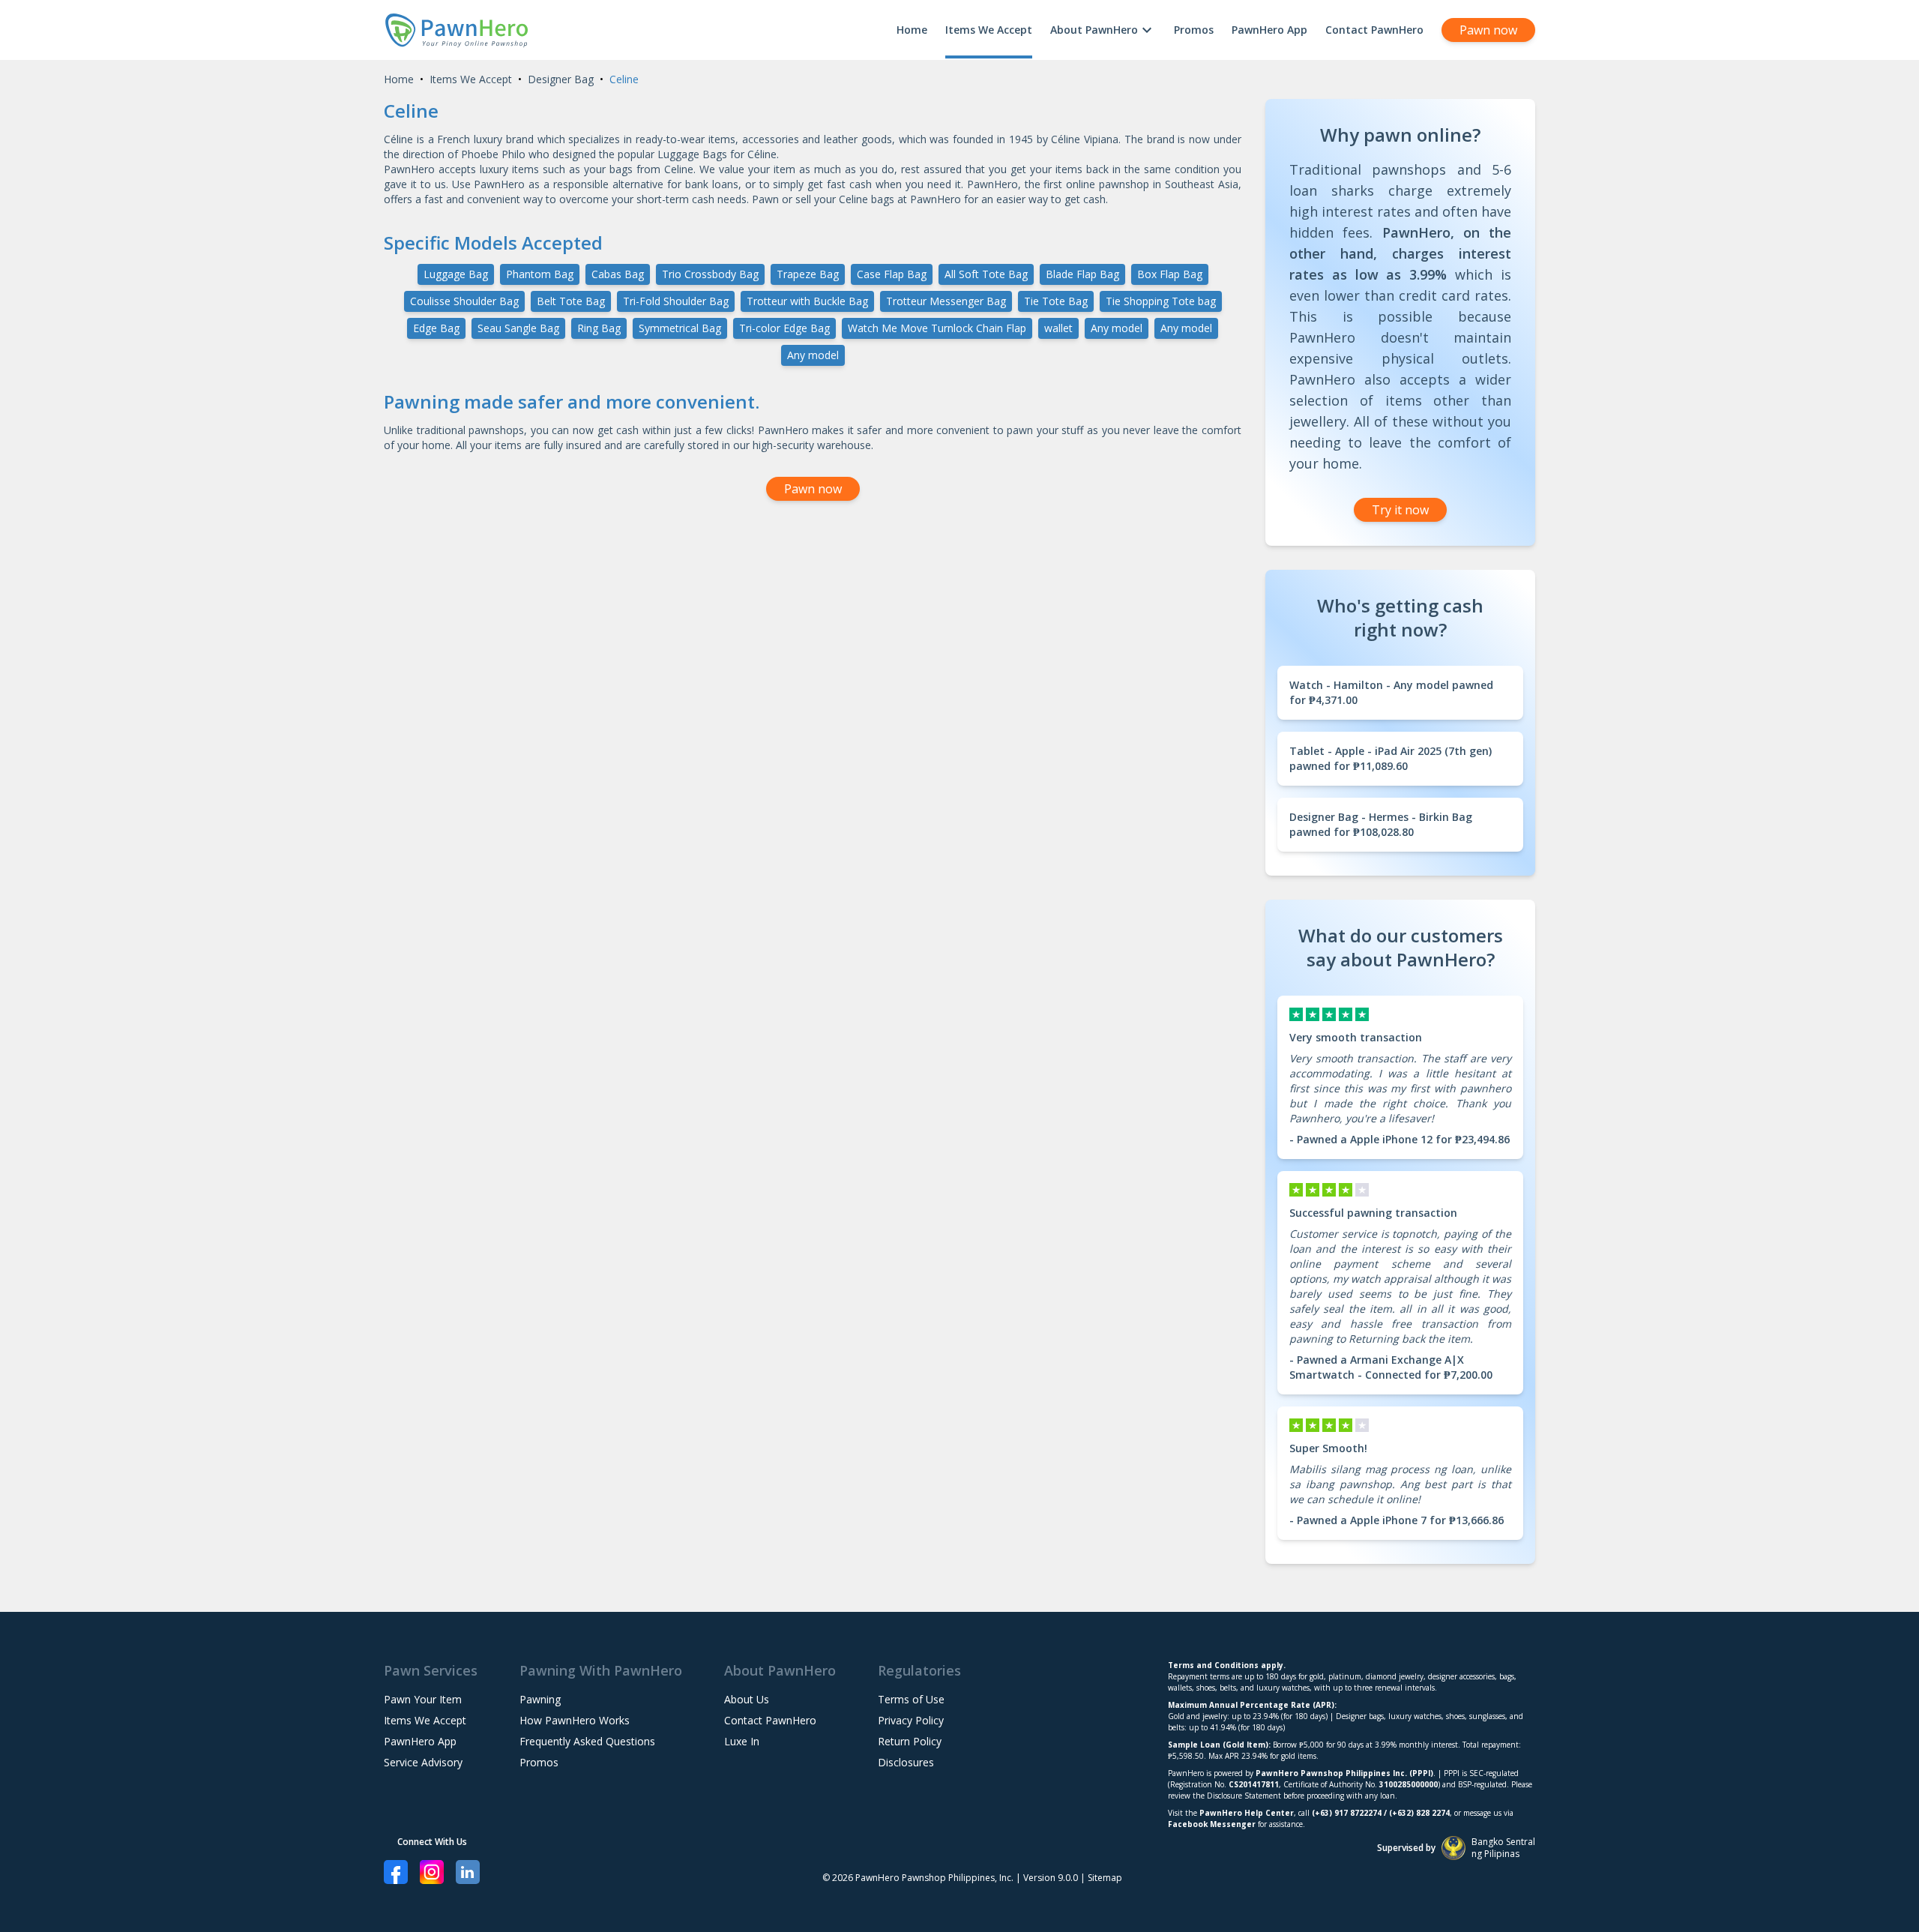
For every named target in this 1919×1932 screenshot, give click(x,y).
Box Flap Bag (1170, 274)
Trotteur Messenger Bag (946, 301)
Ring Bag (599, 328)
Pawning (540, 1699)
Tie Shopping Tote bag (1161, 301)
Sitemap (1105, 1878)
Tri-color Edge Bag (784, 328)
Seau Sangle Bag (518, 328)
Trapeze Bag (808, 274)
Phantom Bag (540, 274)
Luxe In (742, 1741)
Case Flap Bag (892, 274)
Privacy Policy (911, 1720)
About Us (747, 1699)
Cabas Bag (618, 274)
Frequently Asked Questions (587, 1741)
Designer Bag (561, 79)
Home (912, 30)
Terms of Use (911, 1699)
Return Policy (910, 1741)
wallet (1058, 328)
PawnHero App (1269, 30)
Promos (1194, 30)
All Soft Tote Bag (986, 274)
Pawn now (1488, 30)
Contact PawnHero (1374, 30)
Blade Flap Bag (1082, 274)
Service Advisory (423, 1762)
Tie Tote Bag (1056, 301)
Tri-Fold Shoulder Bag (676, 301)
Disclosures (906, 1762)
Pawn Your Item (423, 1699)
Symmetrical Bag (680, 328)
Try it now (1400, 510)
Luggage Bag (456, 274)
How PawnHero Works (575, 1720)
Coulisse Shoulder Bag (464, 301)
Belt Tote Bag (571, 301)
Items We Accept (989, 30)
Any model (1117, 328)
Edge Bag (436, 328)
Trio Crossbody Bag (710, 274)
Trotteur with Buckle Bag (807, 301)
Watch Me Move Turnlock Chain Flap (937, 328)
